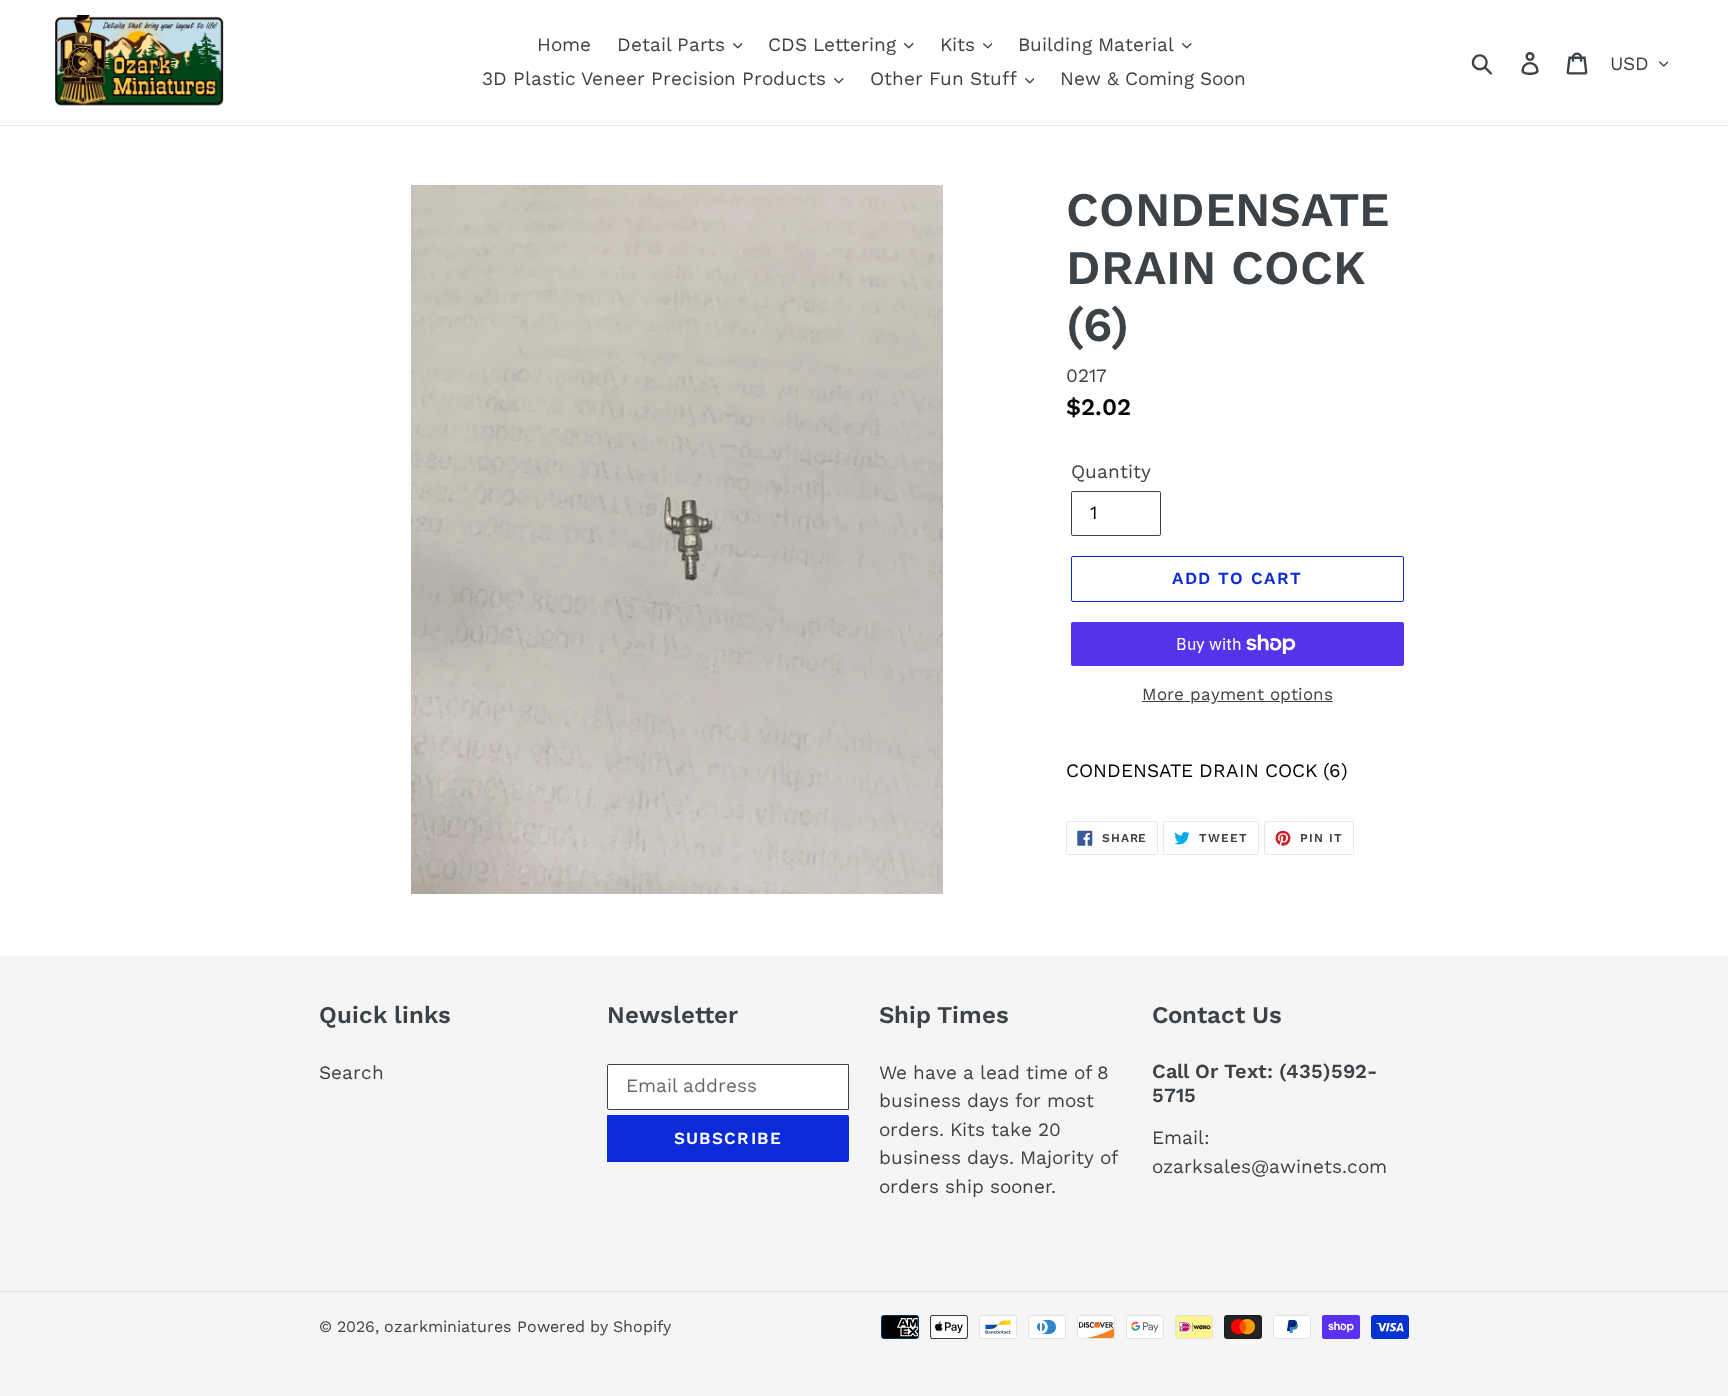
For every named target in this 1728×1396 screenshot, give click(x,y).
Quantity (1111, 471)
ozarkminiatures (447, 1326)
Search (351, 1072)
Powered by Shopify (594, 1326)
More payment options (1237, 694)
